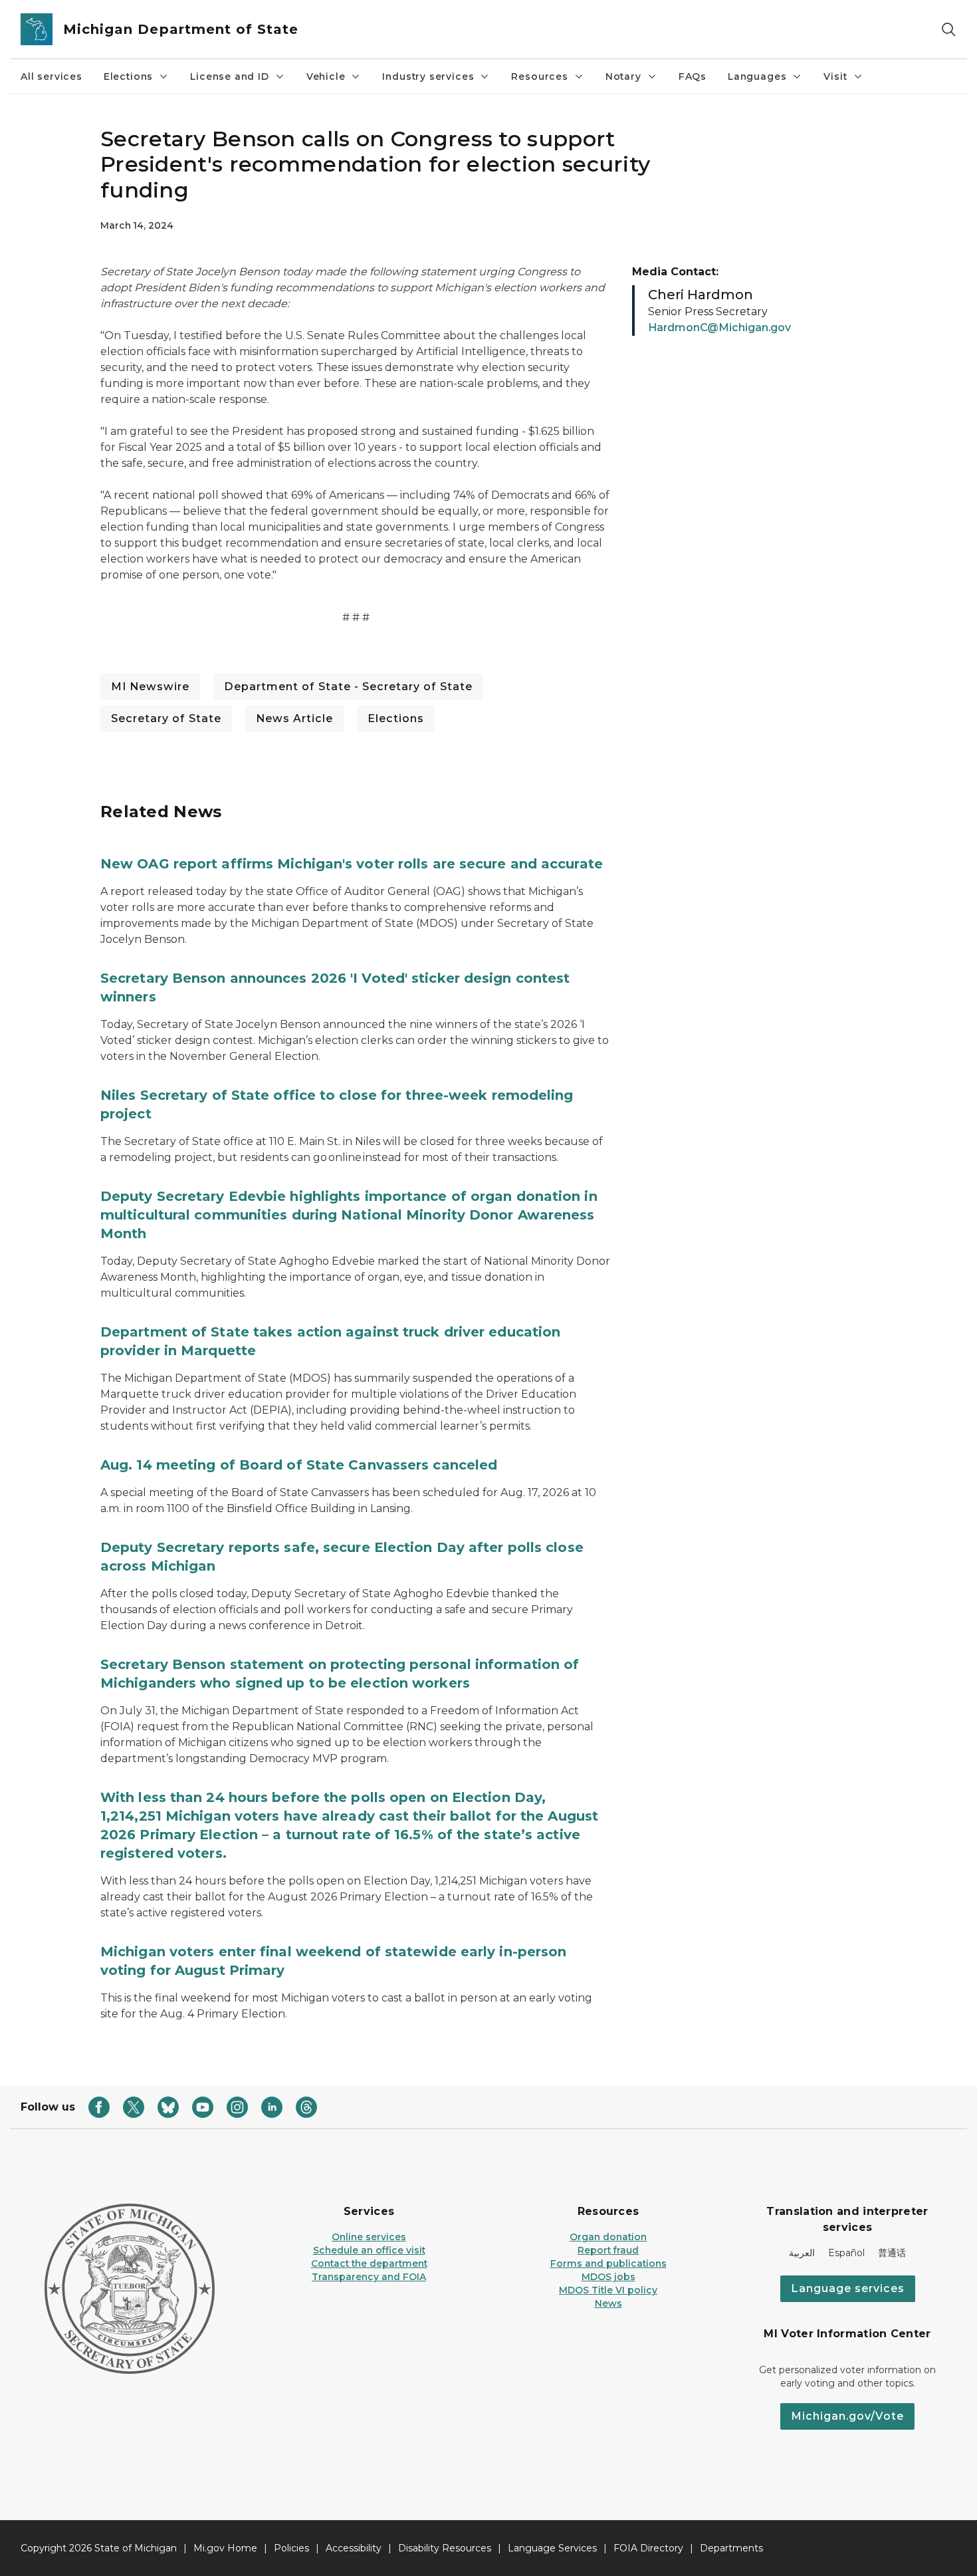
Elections (128, 76)
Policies (291, 2548)
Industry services (428, 76)
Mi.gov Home (225, 2548)
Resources (539, 76)
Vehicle (326, 76)
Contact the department (369, 2263)
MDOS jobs (608, 2277)
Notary (623, 76)
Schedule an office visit (369, 2250)
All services (52, 76)
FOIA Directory (648, 2548)
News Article (294, 718)
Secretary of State (166, 718)
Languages (757, 76)
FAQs (693, 76)
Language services (848, 2288)
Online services (369, 2237)
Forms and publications (608, 2263)
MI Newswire (150, 687)
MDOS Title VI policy (608, 2290)
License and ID (229, 76)
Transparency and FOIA (369, 2277)
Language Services (552, 2548)
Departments (731, 2548)
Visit (835, 76)
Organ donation (608, 2237)
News (608, 2303)
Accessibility (354, 2548)
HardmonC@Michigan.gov (719, 327)
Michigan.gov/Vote (847, 2416)
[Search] (948, 30)
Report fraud (608, 2250)
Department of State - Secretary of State (348, 687)
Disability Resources (445, 2548)
